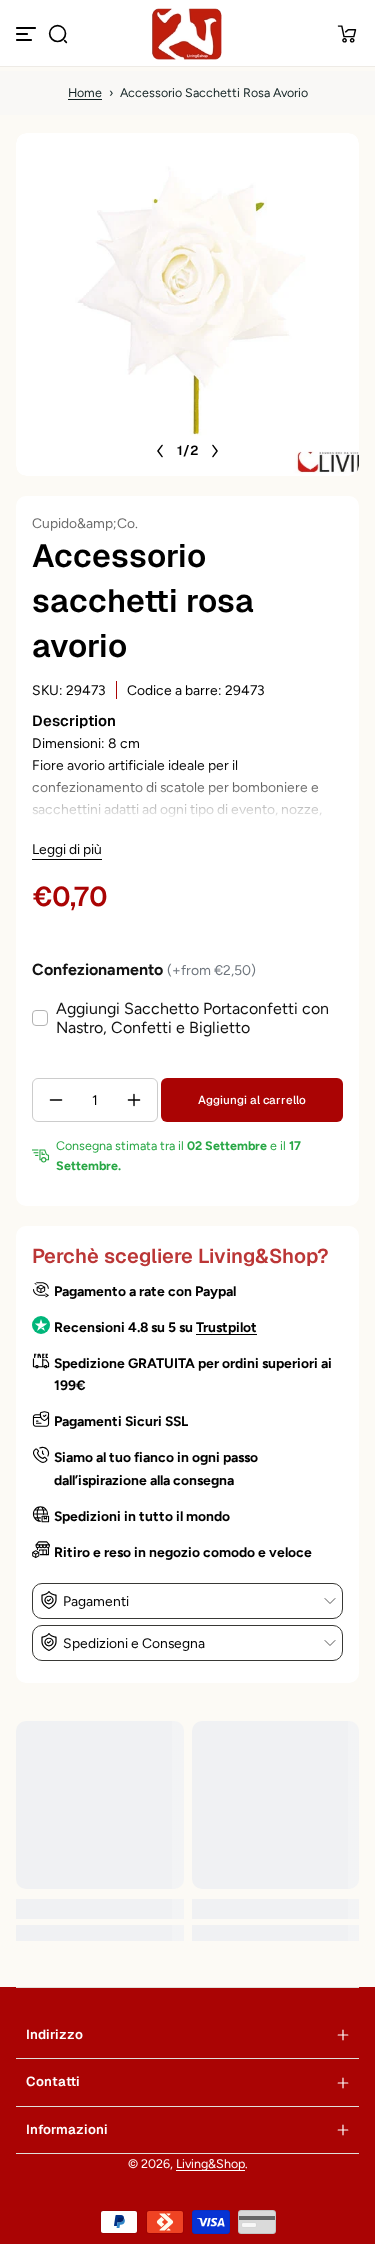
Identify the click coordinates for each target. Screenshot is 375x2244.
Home (85, 92)
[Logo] (188, 34)
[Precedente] (160, 451)
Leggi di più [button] (67, 849)
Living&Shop (210, 2163)
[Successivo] (215, 451)
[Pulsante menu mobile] (28, 34)
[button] (58, 34)
